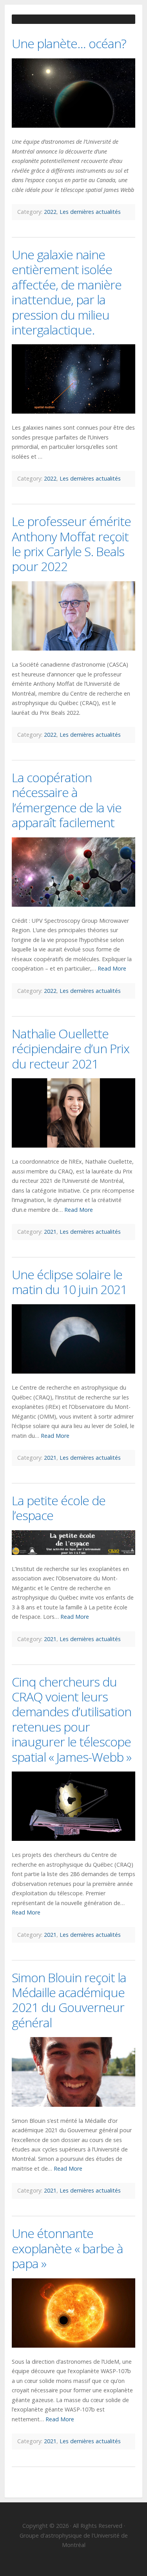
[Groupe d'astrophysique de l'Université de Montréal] (73, 13)
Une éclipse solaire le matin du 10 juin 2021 (69, 1282)
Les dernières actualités (90, 212)
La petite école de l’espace (59, 1508)
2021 (50, 1232)
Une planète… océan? (69, 43)
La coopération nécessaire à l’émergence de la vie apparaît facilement (67, 800)
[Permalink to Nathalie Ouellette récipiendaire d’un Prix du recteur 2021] (73, 1113)
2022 (50, 212)
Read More (112, 968)
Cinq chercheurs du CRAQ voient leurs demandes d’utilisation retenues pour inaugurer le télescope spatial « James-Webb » (72, 1719)
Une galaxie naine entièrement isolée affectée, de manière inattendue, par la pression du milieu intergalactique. (67, 292)
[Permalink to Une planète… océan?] (73, 93)
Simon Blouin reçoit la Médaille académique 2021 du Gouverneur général (69, 2000)
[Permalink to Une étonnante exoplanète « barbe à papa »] (73, 2313)
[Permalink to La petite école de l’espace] (73, 1543)
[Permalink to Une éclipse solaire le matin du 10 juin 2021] (73, 1339)
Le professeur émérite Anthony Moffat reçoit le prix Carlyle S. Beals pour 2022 (71, 544)
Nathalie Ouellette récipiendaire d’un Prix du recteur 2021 (71, 1048)
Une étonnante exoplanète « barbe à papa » (67, 2248)
